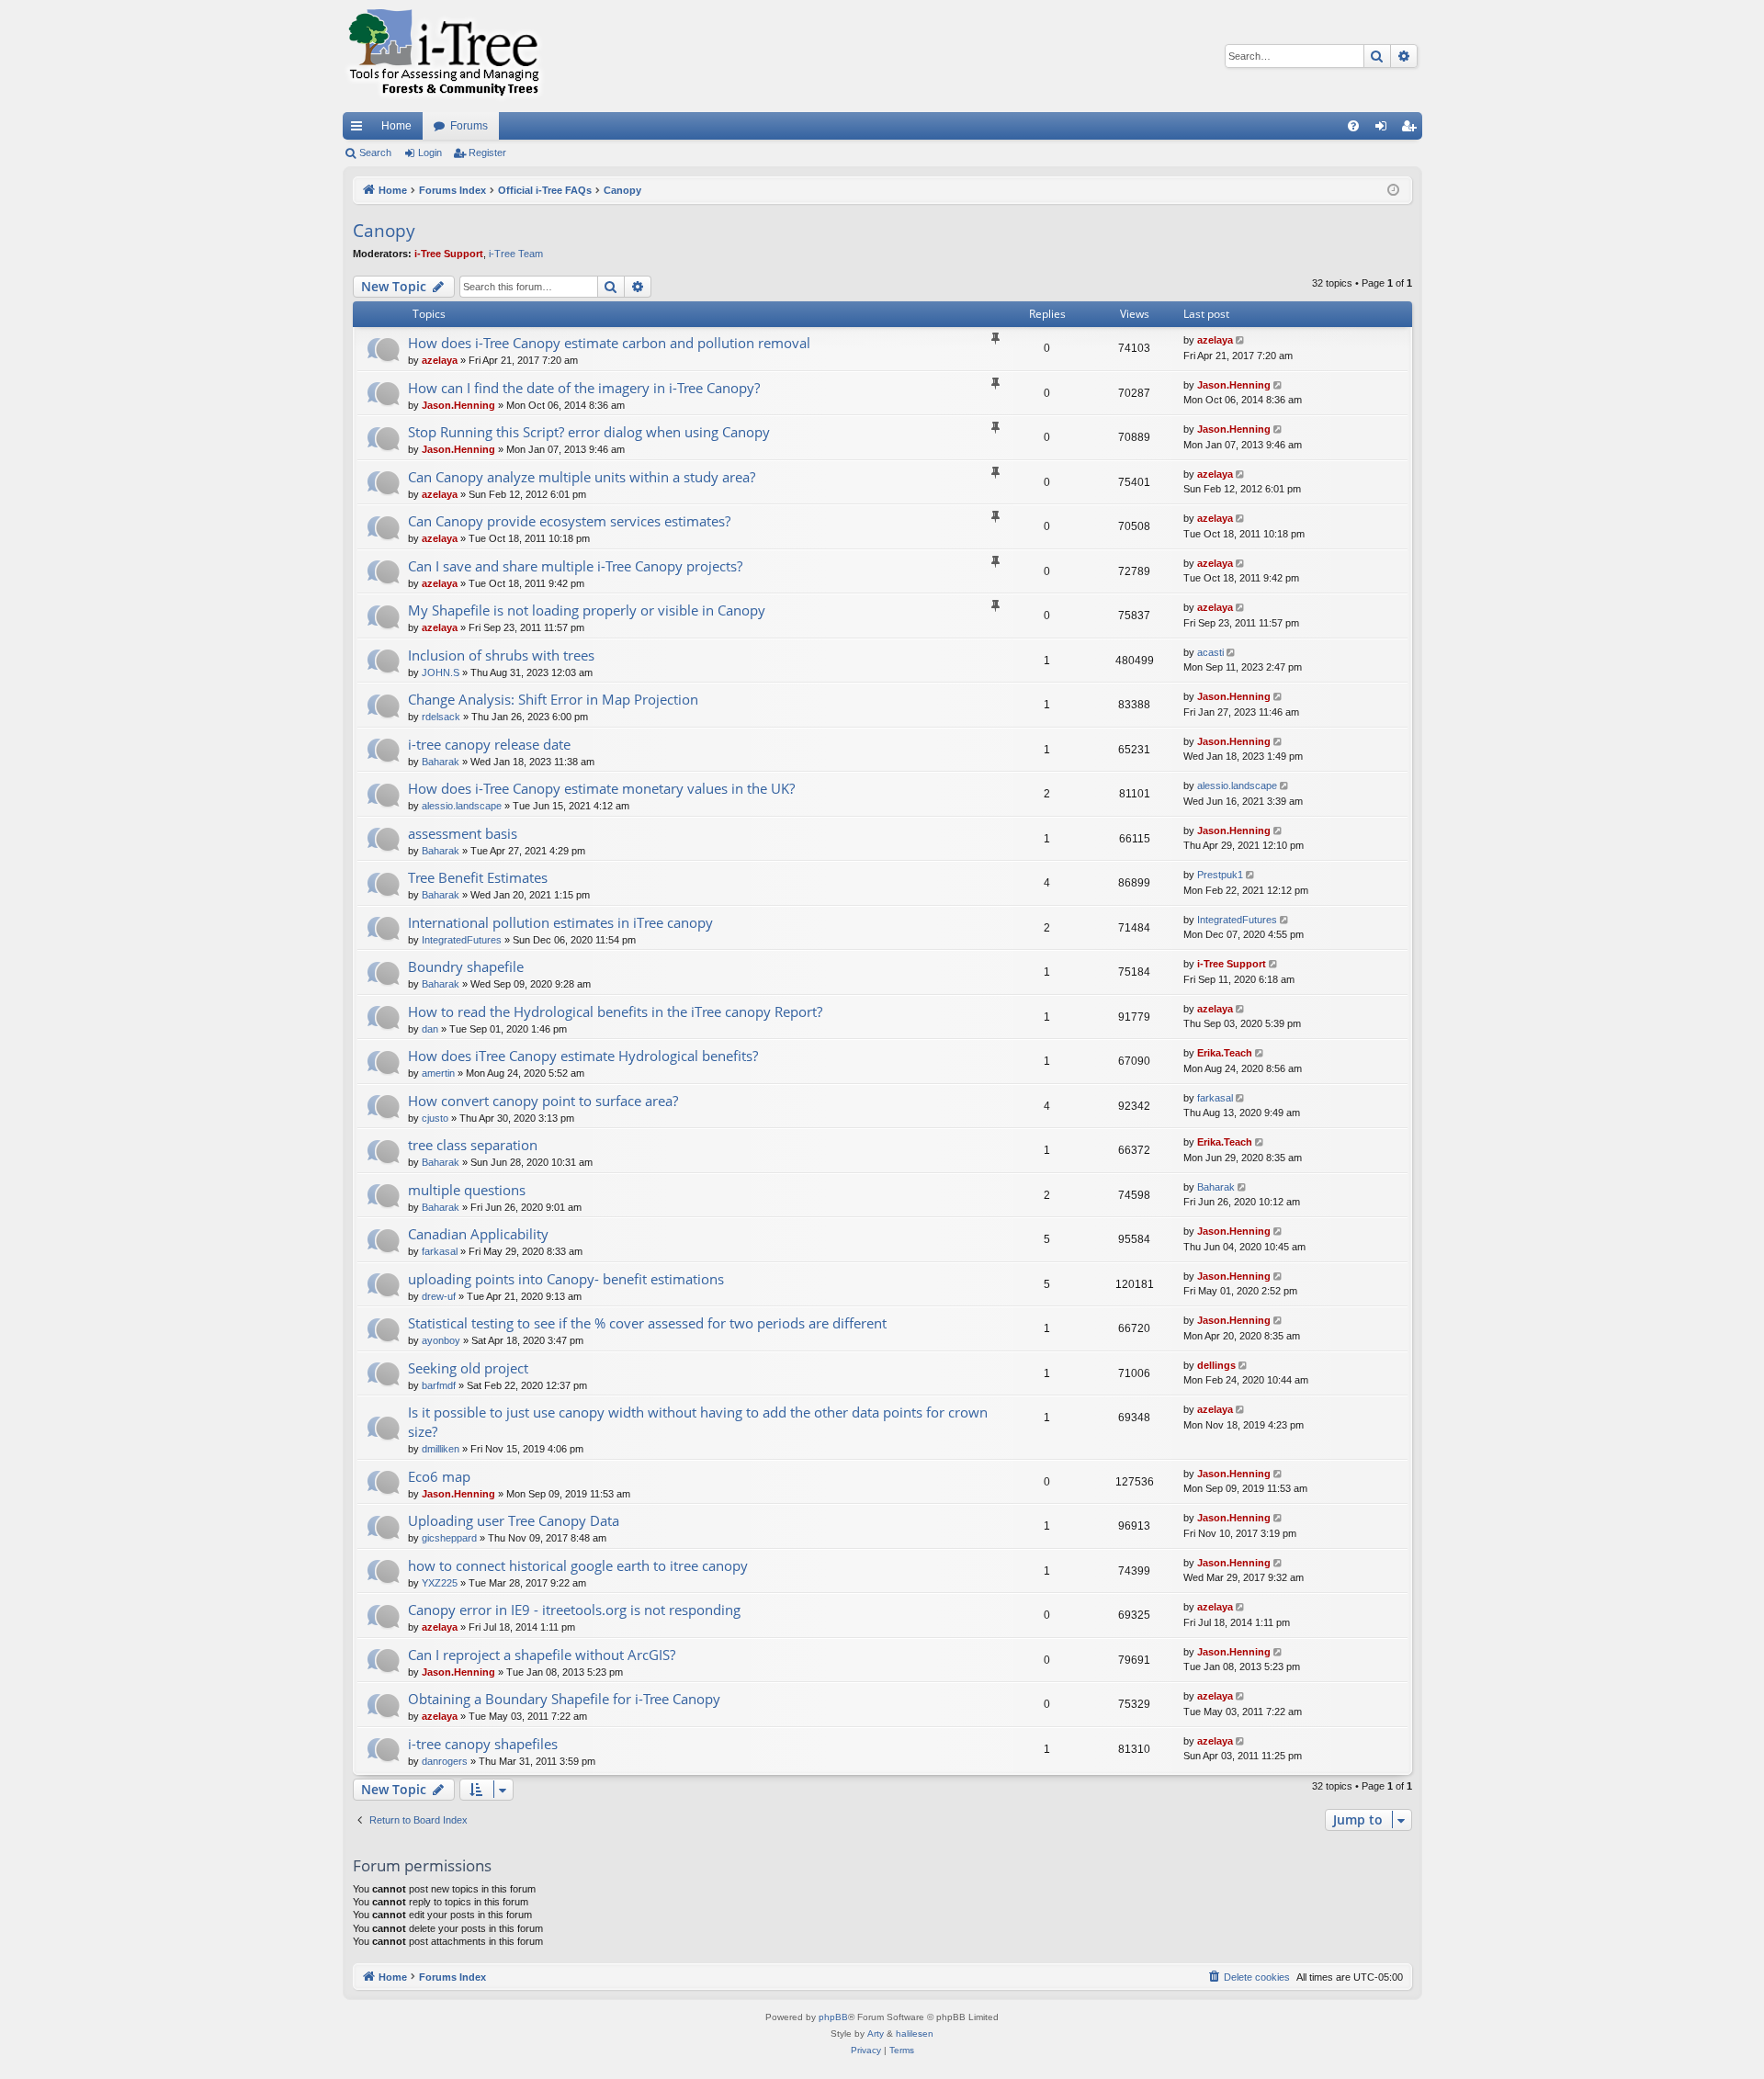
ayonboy (441, 1340)
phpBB (833, 2017)
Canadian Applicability (478, 1234)
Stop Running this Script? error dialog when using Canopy (589, 432)
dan (430, 1029)
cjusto (435, 1118)
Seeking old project (468, 1368)
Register (487, 153)
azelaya (440, 360)
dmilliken (441, 1449)
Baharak (441, 762)
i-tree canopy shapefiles (483, 1744)
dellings (1216, 1365)
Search (375, 153)
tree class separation (473, 1145)
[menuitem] (1353, 126)
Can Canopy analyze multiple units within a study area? (582, 477)
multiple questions (467, 1190)
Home (396, 126)
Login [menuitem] (1385, 130)
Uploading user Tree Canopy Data (514, 1520)
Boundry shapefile (466, 966)
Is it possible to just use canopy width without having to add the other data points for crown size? (698, 1422)
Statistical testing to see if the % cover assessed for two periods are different (647, 1323)
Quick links (360, 130)
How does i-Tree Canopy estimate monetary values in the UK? (601, 788)
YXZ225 (440, 1583)
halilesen (915, 2034)
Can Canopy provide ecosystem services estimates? (569, 521)
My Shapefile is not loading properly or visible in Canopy (587, 610)
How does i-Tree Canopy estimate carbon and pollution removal (609, 343)
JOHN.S (441, 672)
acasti (1210, 652)
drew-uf (439, 1296)
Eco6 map (439, 1476)
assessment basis (463, 833)
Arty (876, 2034)
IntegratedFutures (462, 940)
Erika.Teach (1225, 1053)
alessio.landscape (462, 806)
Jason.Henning (458, 405)
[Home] (444, 56)
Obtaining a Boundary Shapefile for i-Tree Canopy (564, 1699)
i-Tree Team (516, 254)
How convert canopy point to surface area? (543, 1101)
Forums (469, 126)
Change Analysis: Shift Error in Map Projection (553, 699)
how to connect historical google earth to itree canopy (578, 1565)
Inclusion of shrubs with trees (501, 655)
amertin (438, 1073)
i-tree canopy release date (489, 744)
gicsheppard (449, 1538)
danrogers (445, 1761)
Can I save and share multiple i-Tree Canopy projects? (575, 566)
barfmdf (439, 1385)
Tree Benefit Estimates (478, 877)
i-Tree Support (449, 254)
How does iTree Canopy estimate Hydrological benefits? (583, 1056)
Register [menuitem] (1412, 130)
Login (430, 153)
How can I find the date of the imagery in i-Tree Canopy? (584, 388)
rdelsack (441, 717)
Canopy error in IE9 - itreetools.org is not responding (574, 1610)
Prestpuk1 (1220, 875)
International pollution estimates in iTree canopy (560, 922)
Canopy (384, 231)
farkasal (1215, 1098)
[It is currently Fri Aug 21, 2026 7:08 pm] (1393, 191)
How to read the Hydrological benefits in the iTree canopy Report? (615, 1011)
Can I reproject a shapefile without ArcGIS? (542, 1655)
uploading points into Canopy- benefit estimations (566, 1279)
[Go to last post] (1242, 340)
